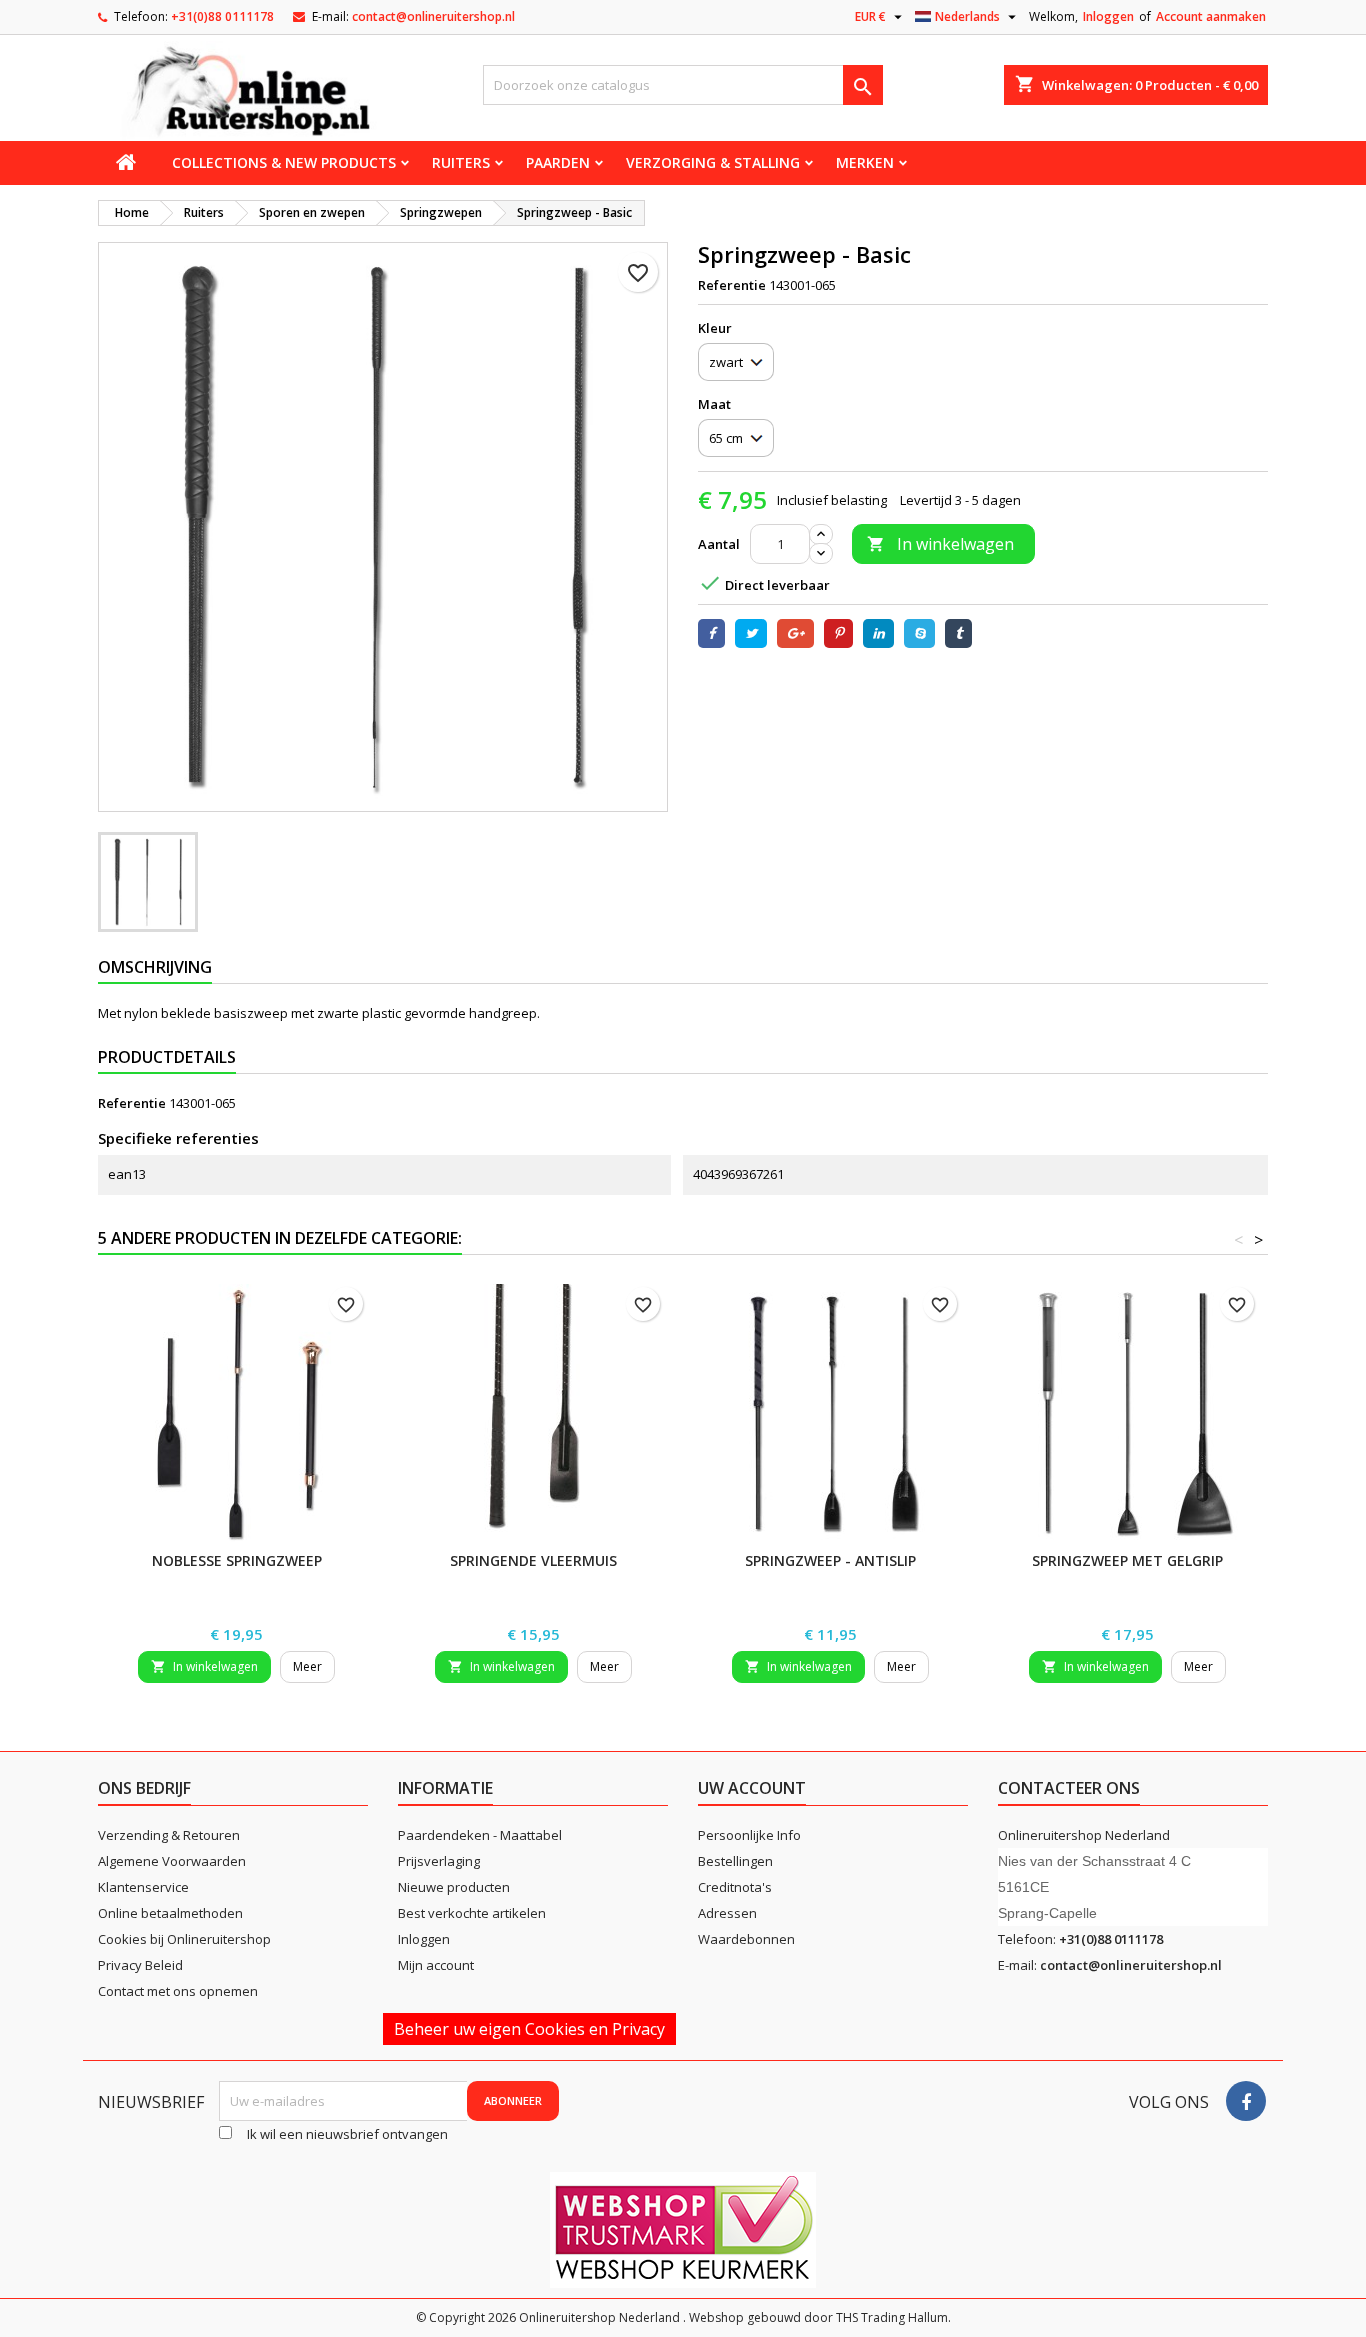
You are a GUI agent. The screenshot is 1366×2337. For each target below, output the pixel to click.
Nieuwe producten (454, 1887)
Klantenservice (143, 1887)
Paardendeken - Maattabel (480, 1835)
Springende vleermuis (533, 1560)
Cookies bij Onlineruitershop (184, 1939)
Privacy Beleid (140, 1965)
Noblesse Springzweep (237, 1560)
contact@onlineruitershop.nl (433, 16)
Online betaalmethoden (170, 1913)
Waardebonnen (746, 1939)
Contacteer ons (1069, 1788)
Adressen (727, 1913)
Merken (865, 162)
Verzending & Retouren (169, 1835)
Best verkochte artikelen (472, 1913)
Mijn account (436, 1965)
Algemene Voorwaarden (172, 1861)
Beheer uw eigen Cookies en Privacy (529, 2029)
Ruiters (461, 162)
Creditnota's (735, 1887)
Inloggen (1108, 16)
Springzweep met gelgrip (1127, 1560)
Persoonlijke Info (749, 1835)
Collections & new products (284, 162)
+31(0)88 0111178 (222, 16)
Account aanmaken (1211, 16)
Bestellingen (735, 1861)
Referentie (732, 285)
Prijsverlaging (439, 1861)
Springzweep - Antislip (830, 1560)
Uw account (752, 1788)
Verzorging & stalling (713, 162)
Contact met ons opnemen (178, 1991)
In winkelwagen (940, 544)
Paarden (558, 162)
